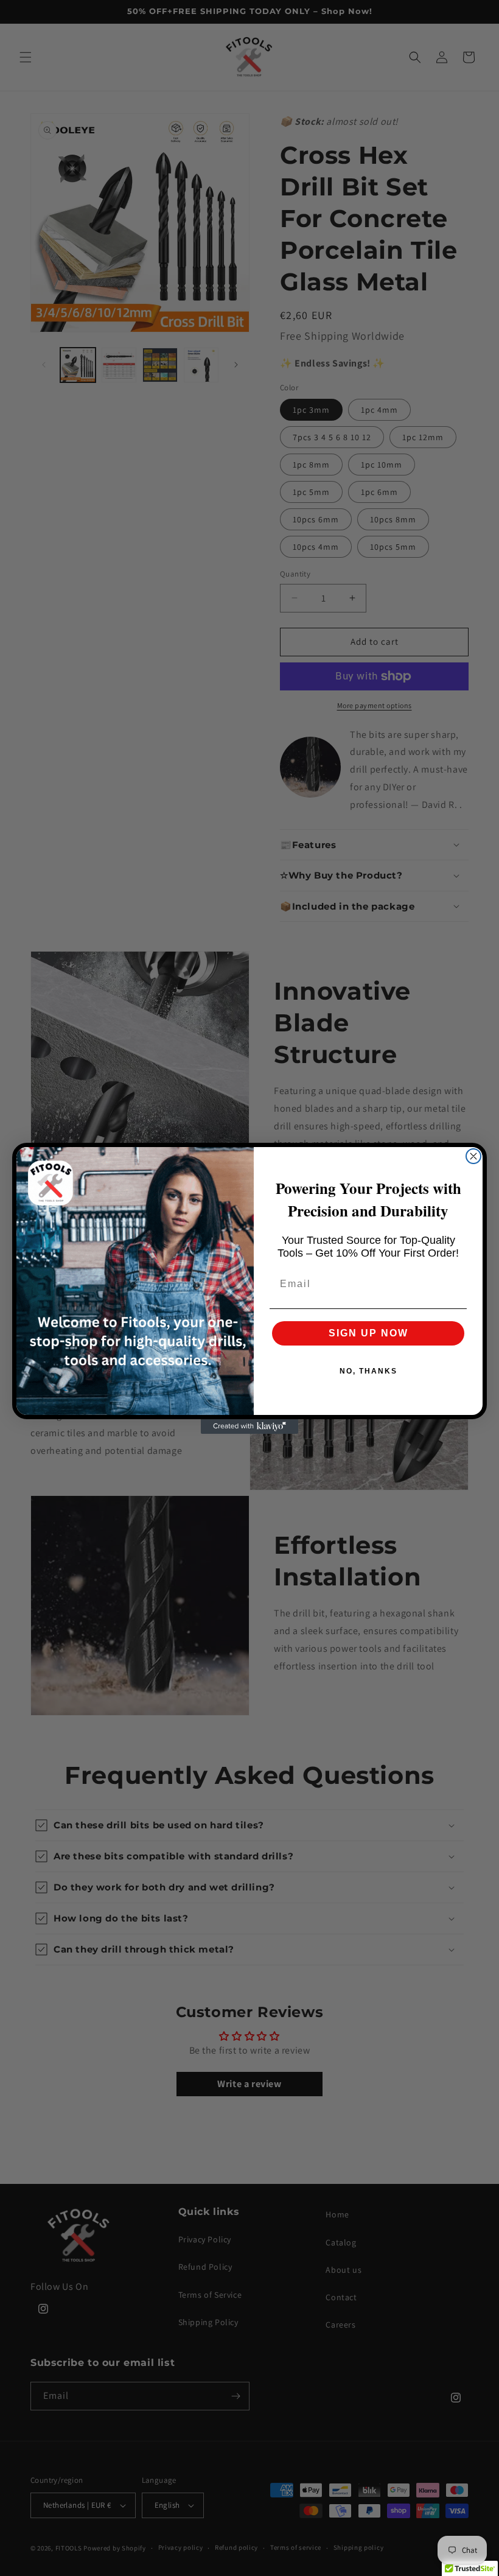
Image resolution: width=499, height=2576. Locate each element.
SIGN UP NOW (368, 1333)
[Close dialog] (473, 1156)
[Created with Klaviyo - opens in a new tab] (249, 1427)
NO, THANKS (368, 1371)
